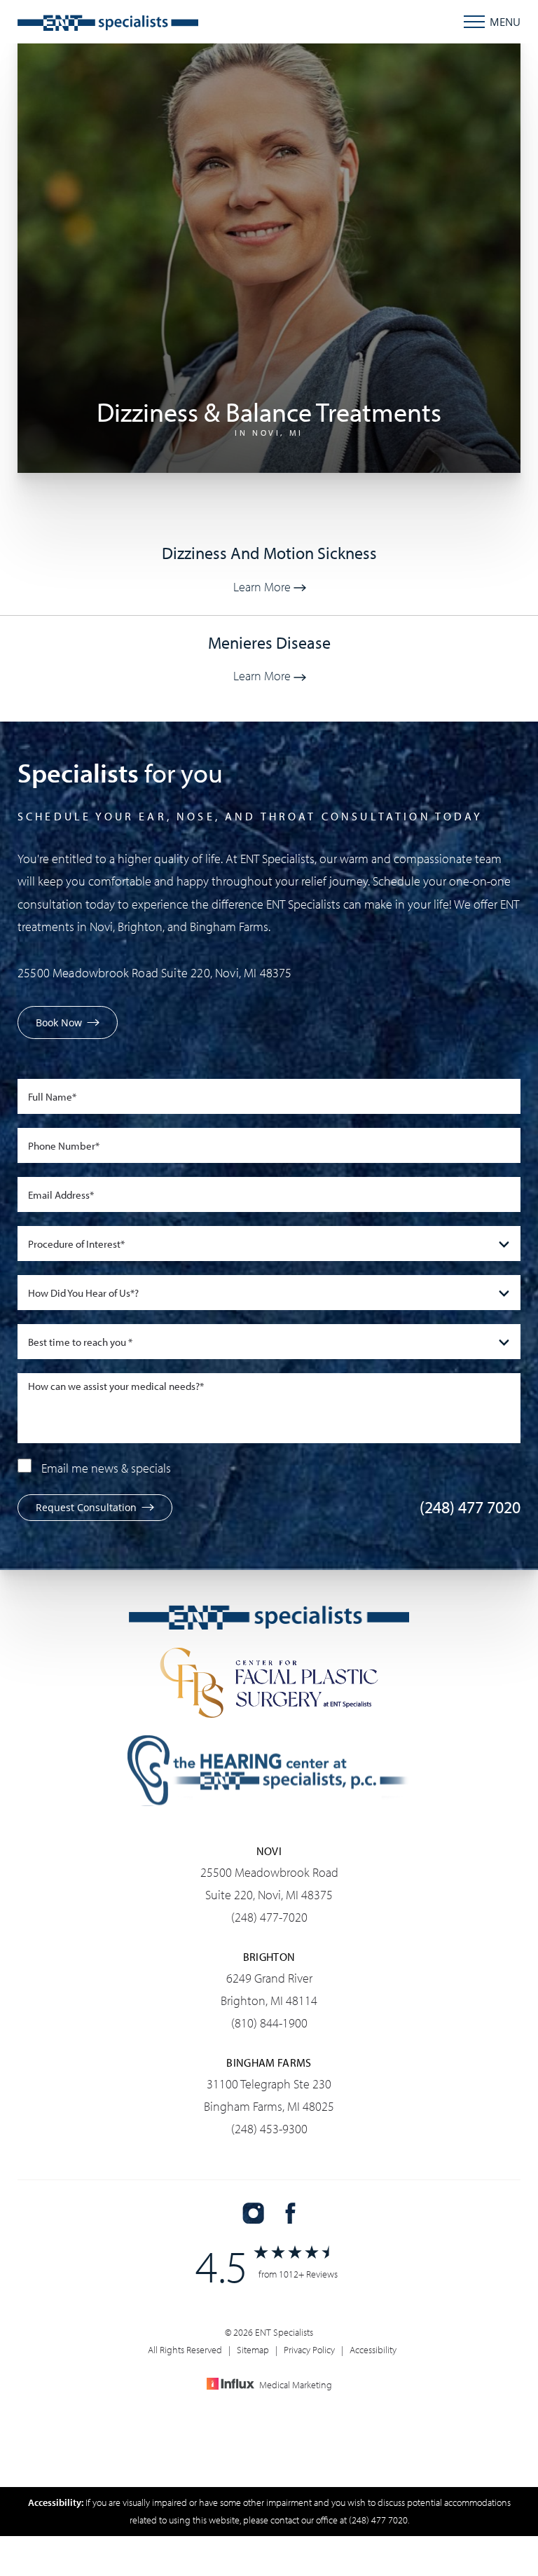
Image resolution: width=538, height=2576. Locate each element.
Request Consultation (86, 1507)
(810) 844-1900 (269, 2023)
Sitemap (253, 2350)
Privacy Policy (309, 2350)
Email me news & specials (106, 1468)
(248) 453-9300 (269, 2129)
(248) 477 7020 (470, 1507)
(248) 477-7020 (269, 1917)
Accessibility (373, 2350)
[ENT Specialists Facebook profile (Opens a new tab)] (290, 2213)
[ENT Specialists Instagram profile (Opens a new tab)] (253, 2213)
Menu (505, 22)
